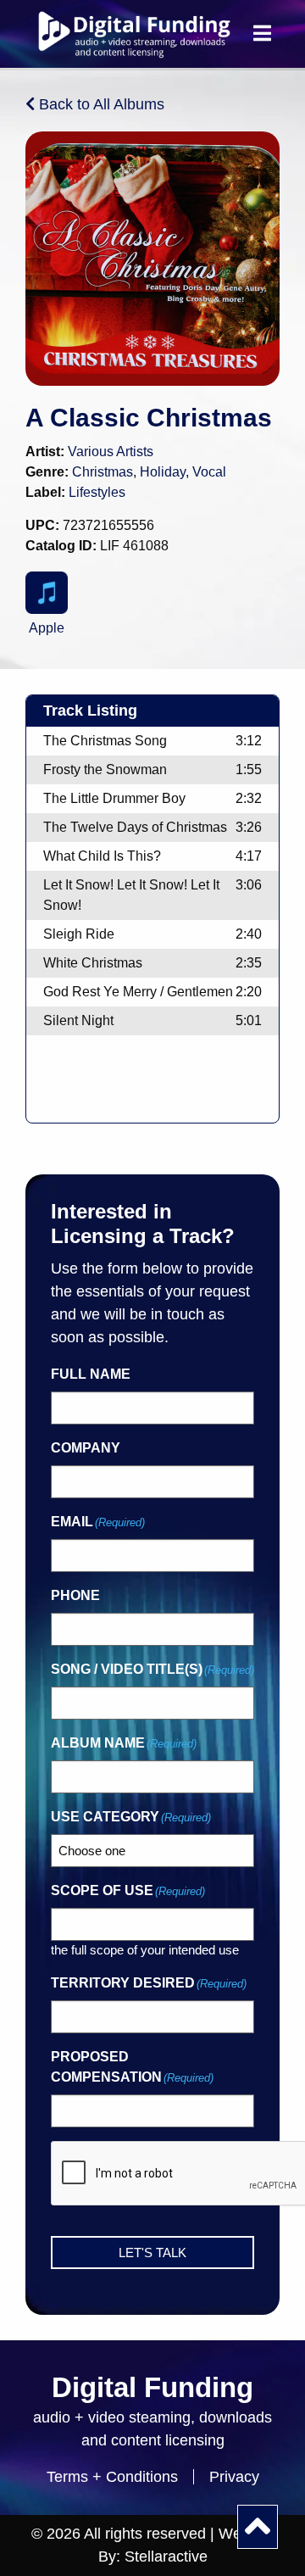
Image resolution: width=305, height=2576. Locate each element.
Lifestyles (97, 492)
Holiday (163, 472)
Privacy (234, 2477)
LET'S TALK (152, 2253)
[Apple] (47, 593)
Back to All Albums (100, 104)
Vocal (209, 472)
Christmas (103, 472)
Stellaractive (166, 2556)
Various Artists (111, 452)
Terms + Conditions (112, 2477)
